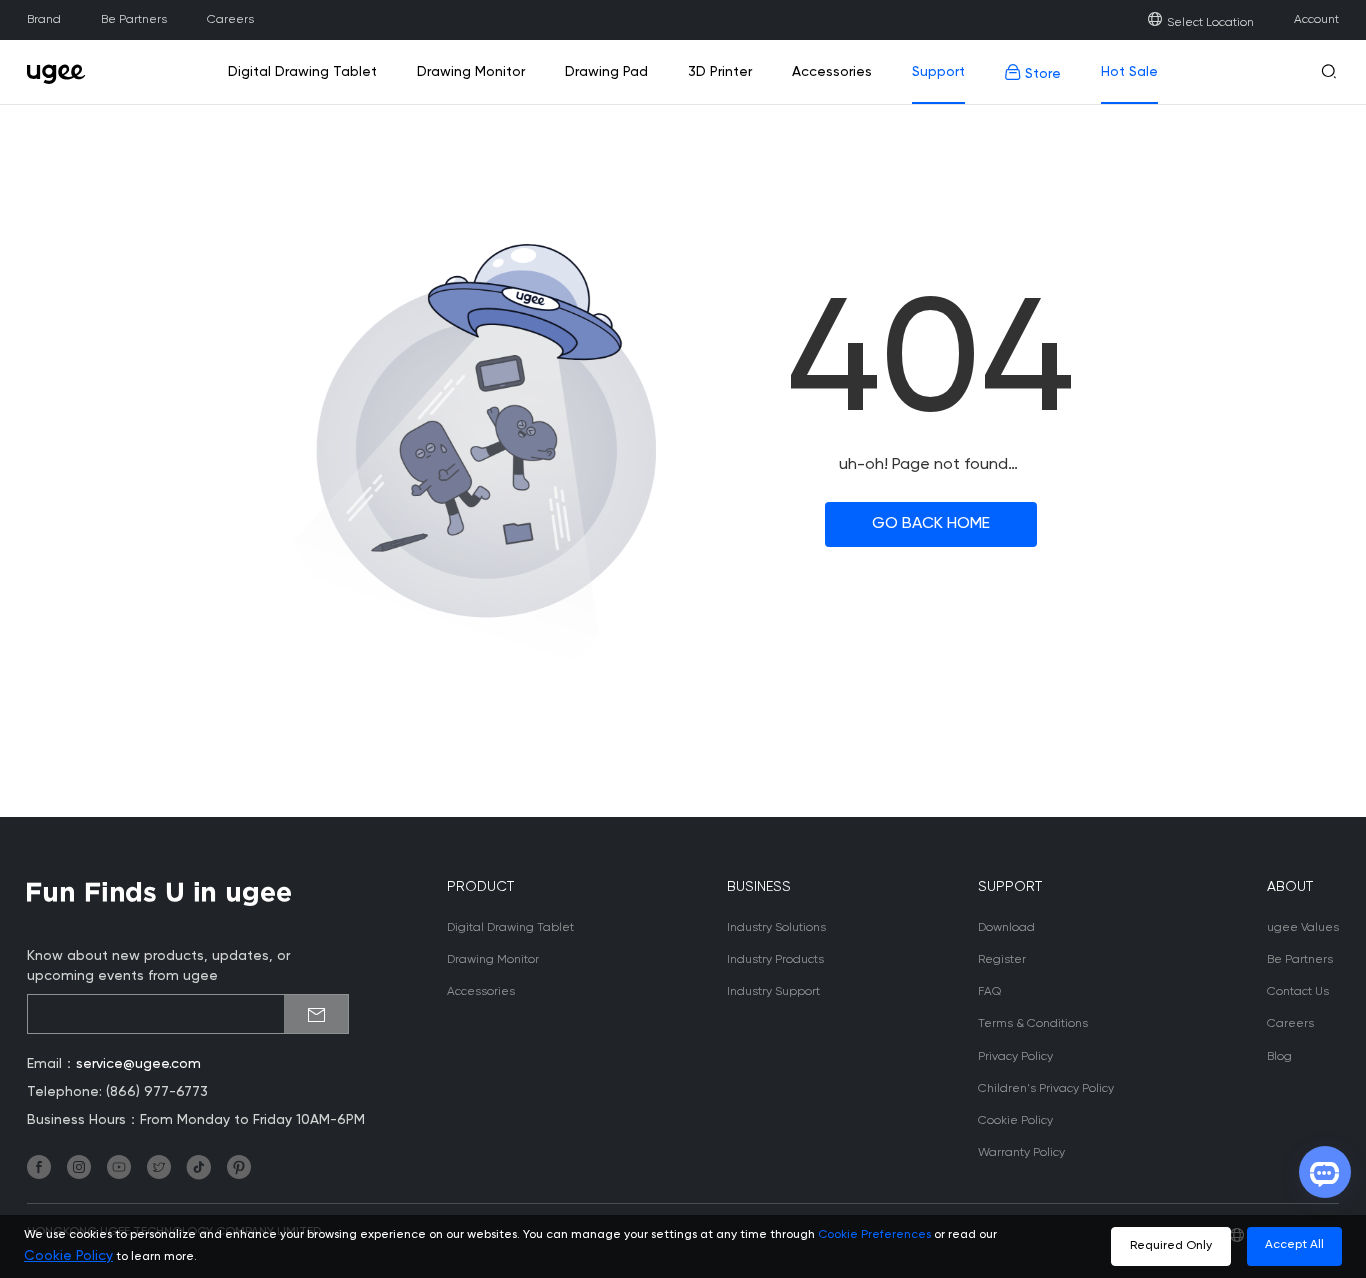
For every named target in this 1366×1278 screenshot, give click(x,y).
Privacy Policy (1015, 1057)
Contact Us (1298, 992)
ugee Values (1303, 928)
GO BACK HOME (931, 524)
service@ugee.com (138, 1064)
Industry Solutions (776, 928)
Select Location (1210, 23)
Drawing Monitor (471, 72)
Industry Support (773, 992)
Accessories (832, 72)
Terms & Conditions (1033, 1024)
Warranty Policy (1021, 1153)
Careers (230, 20)
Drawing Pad (606, 72)
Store (1041, 74)
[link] (62, 72)
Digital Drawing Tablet (302, 72)
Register (1002, 960)
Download (1006, 928)
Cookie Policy (1015, 1121)
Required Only (1171, 1246)
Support (938, 72)
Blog (1279, 1057)
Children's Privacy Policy (1046, 1089)
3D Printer (720, 72)
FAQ (989, 992)
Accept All (1294, 1245)
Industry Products (775, 960)
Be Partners (134, 20)
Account (1316, 20)
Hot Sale (1129, 72)
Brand (44, 20)
